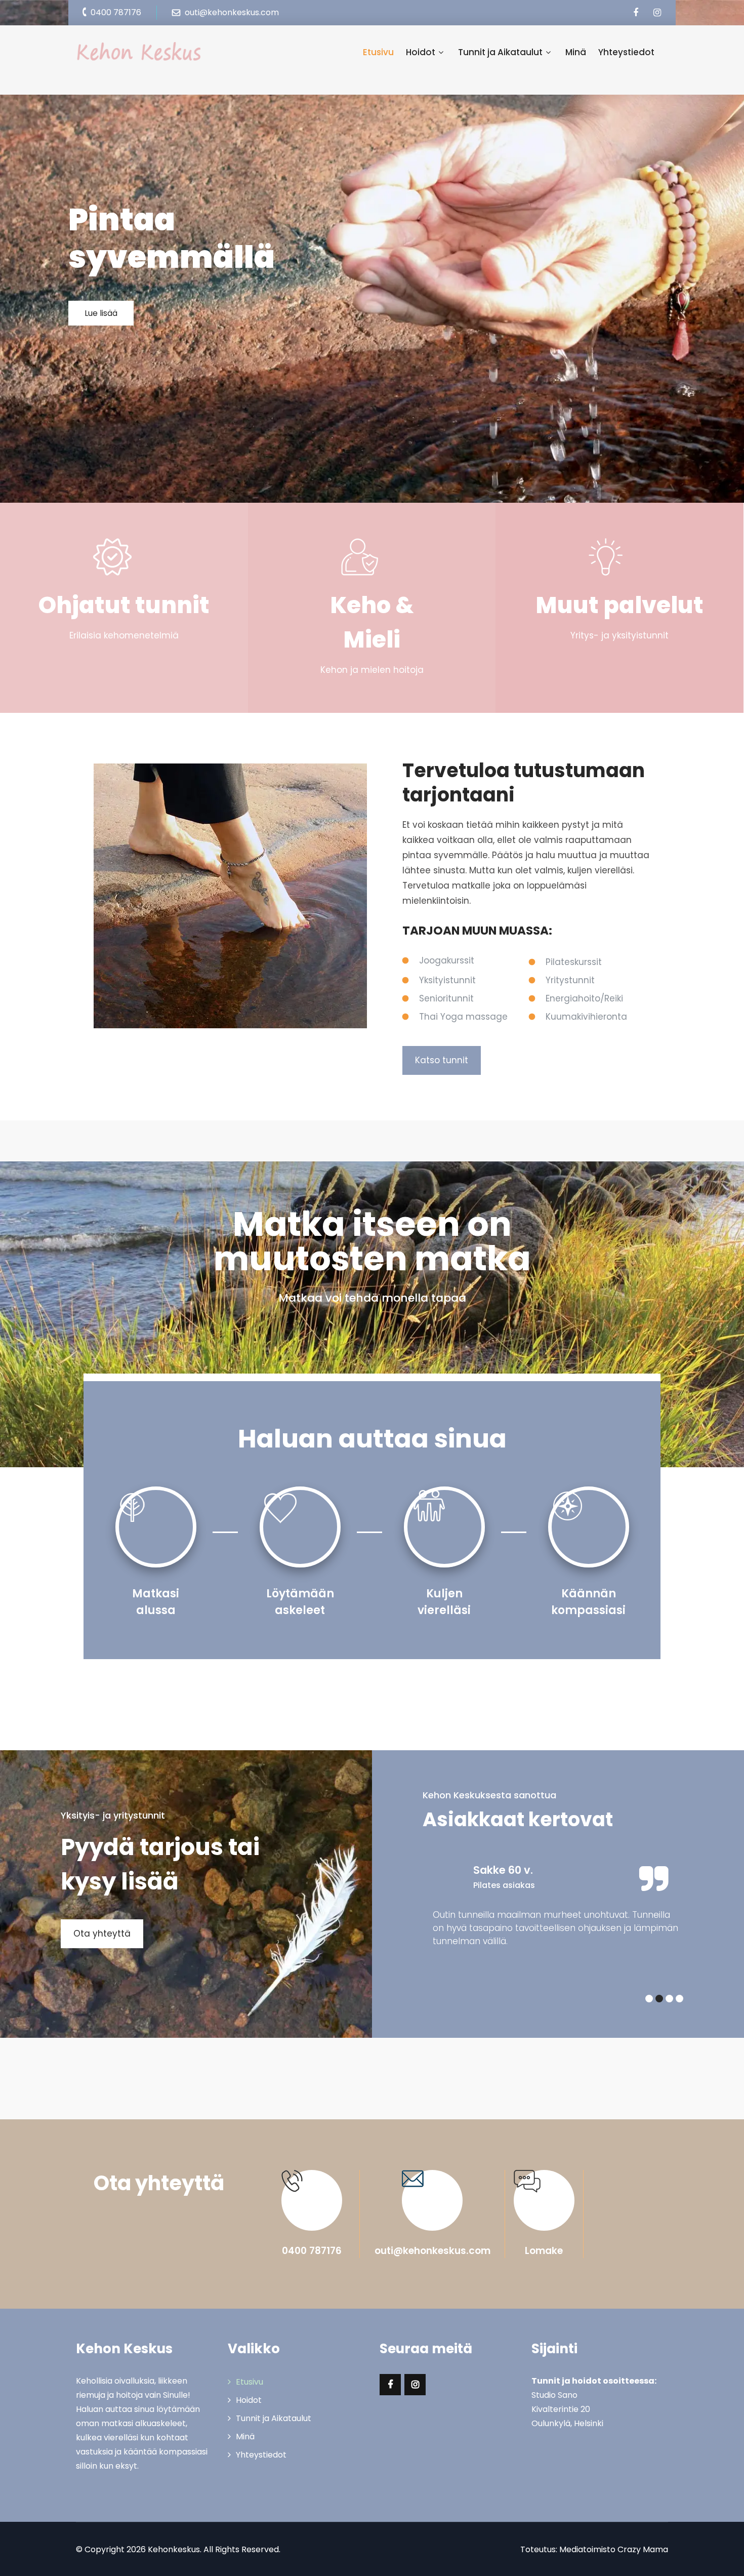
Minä (576, 52)
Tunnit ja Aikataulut (500, 52)
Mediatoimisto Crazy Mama (614, 2549)
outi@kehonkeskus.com (432, 2251)
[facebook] (635, 13)
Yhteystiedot (626, 52)
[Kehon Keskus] (139, 52)
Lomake (544, 2251)
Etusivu (378, 52)
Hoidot (421, 52)
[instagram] (657, 13)
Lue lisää (101, 313)
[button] (649, 1999)
